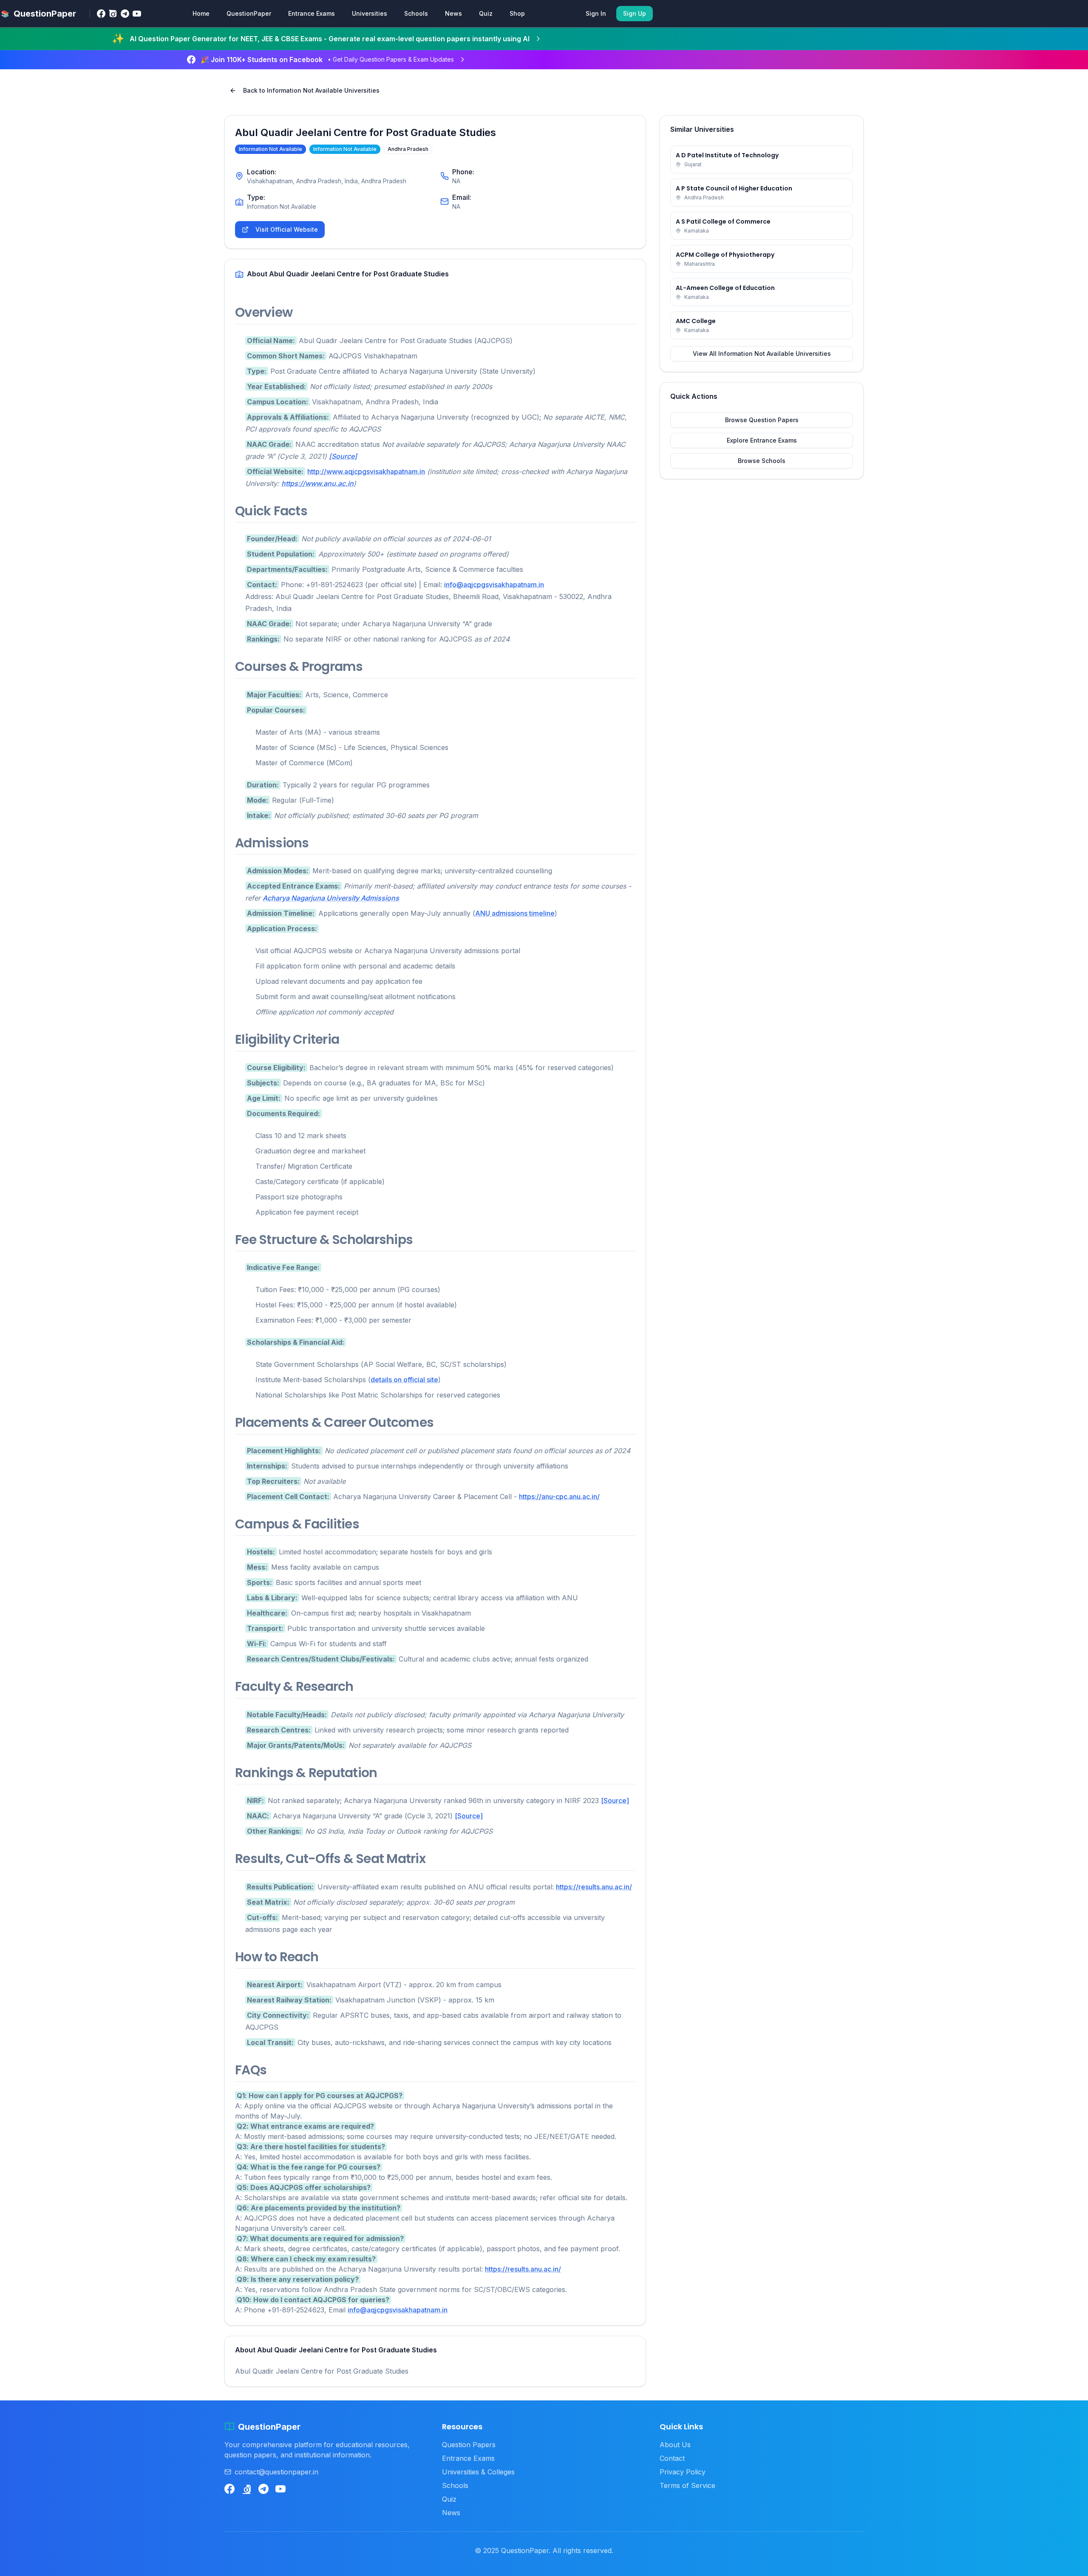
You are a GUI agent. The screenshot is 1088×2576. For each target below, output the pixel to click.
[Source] (343, 456)
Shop (517, 13)
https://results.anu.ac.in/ (594, 1887)
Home (201, 13)
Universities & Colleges (478, 2472)
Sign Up (635, 13)
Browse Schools (762, 461)
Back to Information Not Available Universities (311, 90)
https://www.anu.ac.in (317, 483)
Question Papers (469, 2445)
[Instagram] (113, 14)
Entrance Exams (312, 13)
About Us (675, 2445)
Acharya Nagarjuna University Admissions (331, 898)
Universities (370, 13)
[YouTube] (137, 14)
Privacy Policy (683, 2472)
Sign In (596, 13)
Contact (672, 2458)
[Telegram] (125, 14)
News (453, 13)
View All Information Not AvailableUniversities (762, 354)
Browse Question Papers (762, 420)
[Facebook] (101, 14)
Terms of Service (687, 2485)
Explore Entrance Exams (762, 440)
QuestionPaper (249, 13)
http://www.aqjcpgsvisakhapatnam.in (366, 471)
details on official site (404, 1380)
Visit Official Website (287, 229)
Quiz (486, 13)
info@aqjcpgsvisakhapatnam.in (494, 585)
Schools (416, 13)
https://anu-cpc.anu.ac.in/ (559, 1497)
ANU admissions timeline (515, 913)
